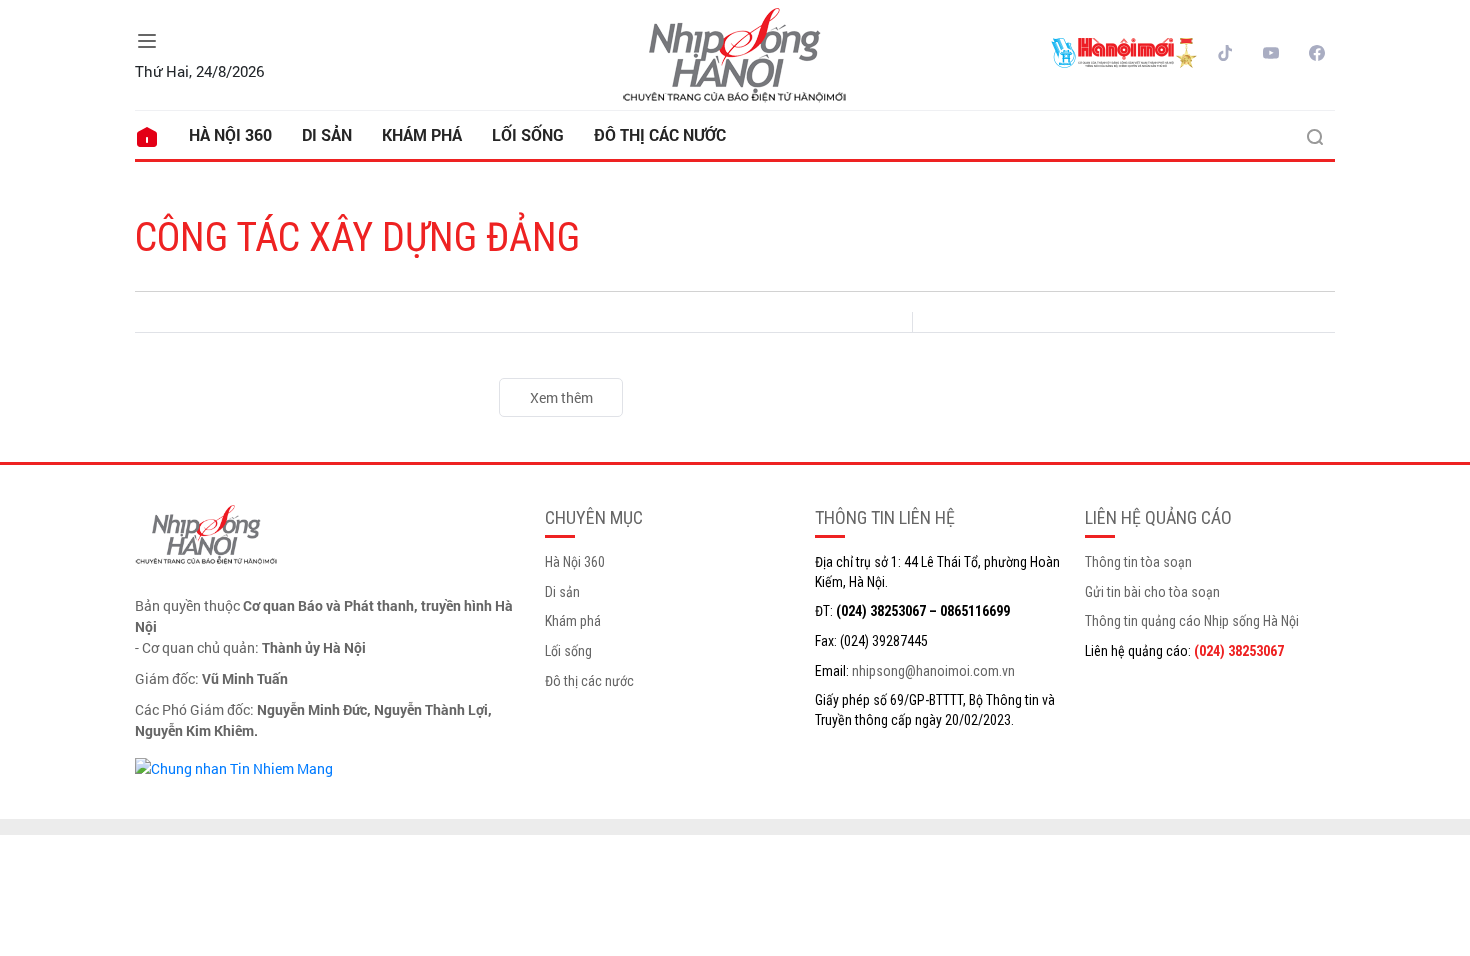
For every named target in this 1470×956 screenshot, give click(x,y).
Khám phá (422, 134)
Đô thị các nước (660, 134)
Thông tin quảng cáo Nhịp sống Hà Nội (1192, 621)
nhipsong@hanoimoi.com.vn (933, 671)
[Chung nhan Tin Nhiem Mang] (234, 766)
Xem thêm (561, 397)
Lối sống (528, 134)
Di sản (327, 134)
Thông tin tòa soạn (1138, 562)
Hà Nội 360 (230, 134)
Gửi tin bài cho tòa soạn (1152, 592)
